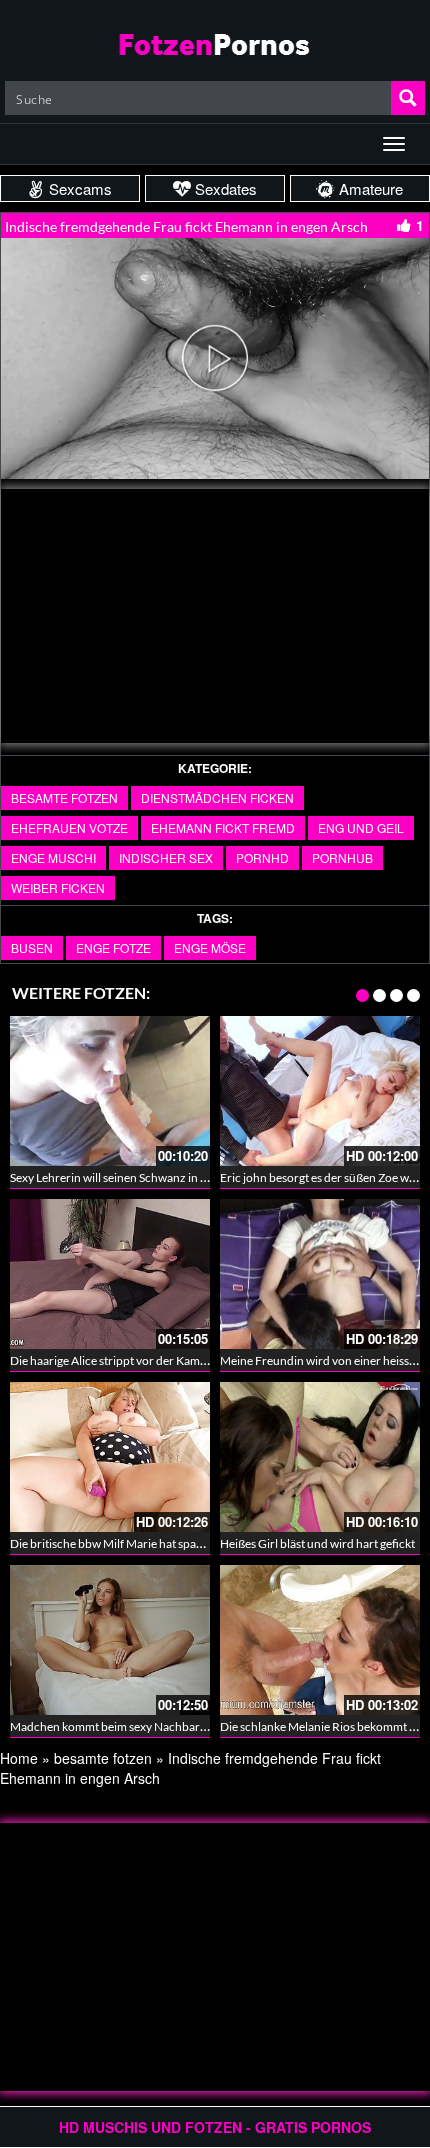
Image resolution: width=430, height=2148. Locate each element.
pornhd (262, 857)
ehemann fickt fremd (223, 827)
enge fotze (113, 947)
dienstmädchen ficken (217, 797)
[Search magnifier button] (408, 98)
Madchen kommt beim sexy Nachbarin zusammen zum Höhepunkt (183, 1726)
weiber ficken (58, 887)
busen (32, 947)
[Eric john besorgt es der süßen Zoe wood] (320, 1091)
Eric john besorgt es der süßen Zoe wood (325, 1177)
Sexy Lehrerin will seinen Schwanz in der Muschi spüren (154, 1177)
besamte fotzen (64, 797)
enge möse (210, 947)
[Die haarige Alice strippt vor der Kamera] (110, 1274)
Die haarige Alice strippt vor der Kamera (113, 1360)
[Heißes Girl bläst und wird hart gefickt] (320, 1457)
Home (19, 1758)
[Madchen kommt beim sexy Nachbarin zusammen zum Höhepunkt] (110, 1640)
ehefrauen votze (69, 827)
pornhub (342, 857)
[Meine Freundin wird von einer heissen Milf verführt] (320, 1274)
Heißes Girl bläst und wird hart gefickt (317, 1543)
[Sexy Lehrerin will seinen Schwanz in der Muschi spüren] (110, 1091)
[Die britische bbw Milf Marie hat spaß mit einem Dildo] (110, 1457)
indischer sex (166, 857)
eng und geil (361, 827)
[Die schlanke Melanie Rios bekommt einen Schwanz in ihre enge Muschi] (320, 1640)
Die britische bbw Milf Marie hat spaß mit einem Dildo (148, 1543)
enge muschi (53, 857)
